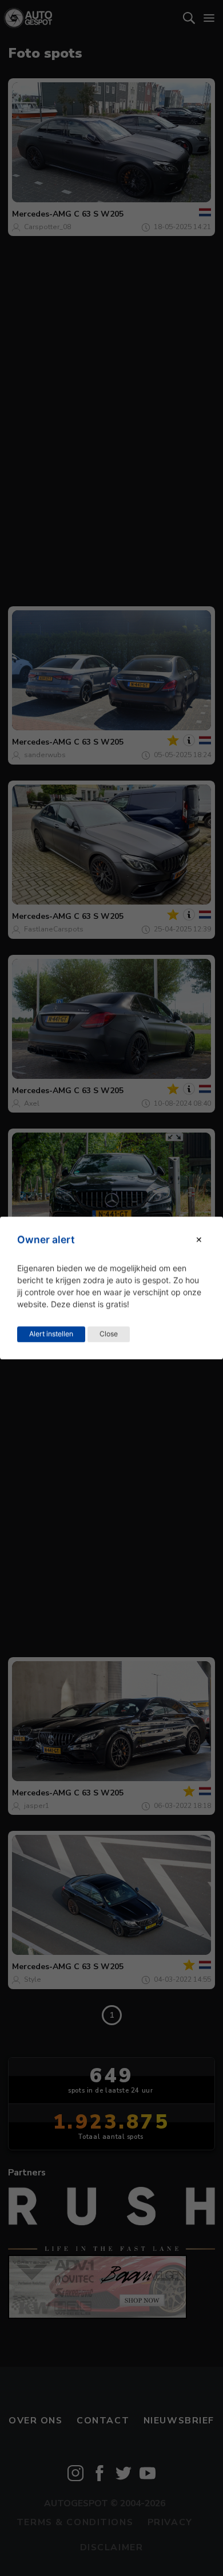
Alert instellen (51, 1334)
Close (109, 1334)
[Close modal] (199, 1240)
